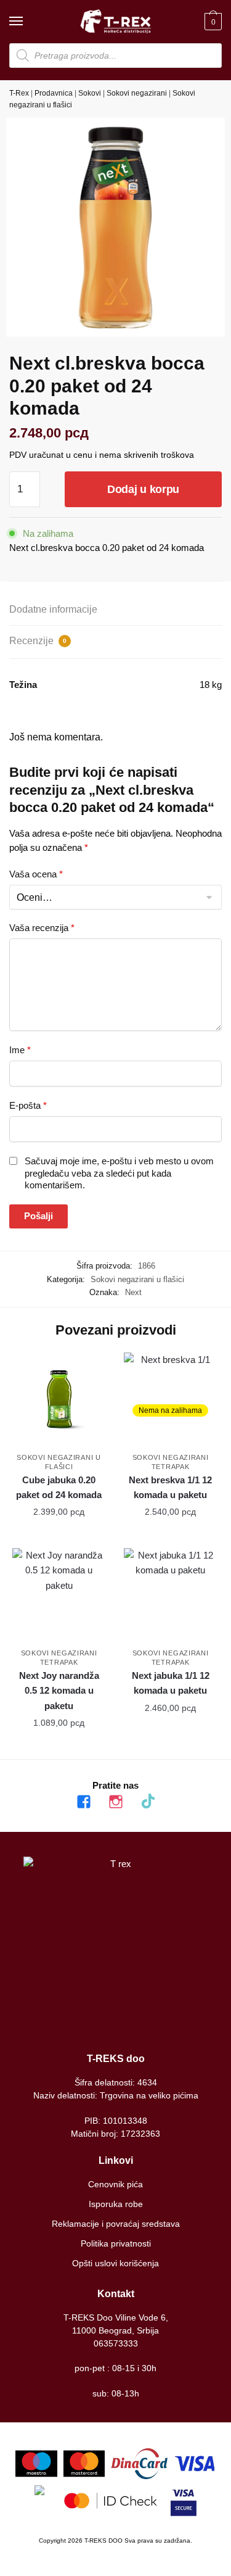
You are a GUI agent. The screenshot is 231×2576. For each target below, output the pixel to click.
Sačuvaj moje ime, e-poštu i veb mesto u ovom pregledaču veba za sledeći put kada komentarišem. (119, 1173)
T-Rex (19, 93)
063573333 (116, 2343)
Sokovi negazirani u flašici (137, 1279)
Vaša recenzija (42, 928)
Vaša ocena (36, 874)
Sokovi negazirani (137, 93)
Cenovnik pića (115, 2184)
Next (133, 1292)
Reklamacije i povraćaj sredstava (116, 2224)
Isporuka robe (116, 2204)
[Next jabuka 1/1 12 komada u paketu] (170, 1595)
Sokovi (90, 93)
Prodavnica (54, 93)
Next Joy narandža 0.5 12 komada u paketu (59, 1691)
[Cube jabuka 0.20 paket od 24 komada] (59, 1399)
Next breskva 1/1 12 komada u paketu (170, 1487)
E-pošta (28, 1105)
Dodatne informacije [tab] (53, 609)
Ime (20, 1050)
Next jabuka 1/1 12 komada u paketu (171, 1683)
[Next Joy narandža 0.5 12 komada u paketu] (59, 1595)
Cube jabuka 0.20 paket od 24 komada (59, 1487)
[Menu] (28, 22)
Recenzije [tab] (38, 641)
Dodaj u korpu (143, 489)
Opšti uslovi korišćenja (115, 2263)
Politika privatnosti (116, 2243)
